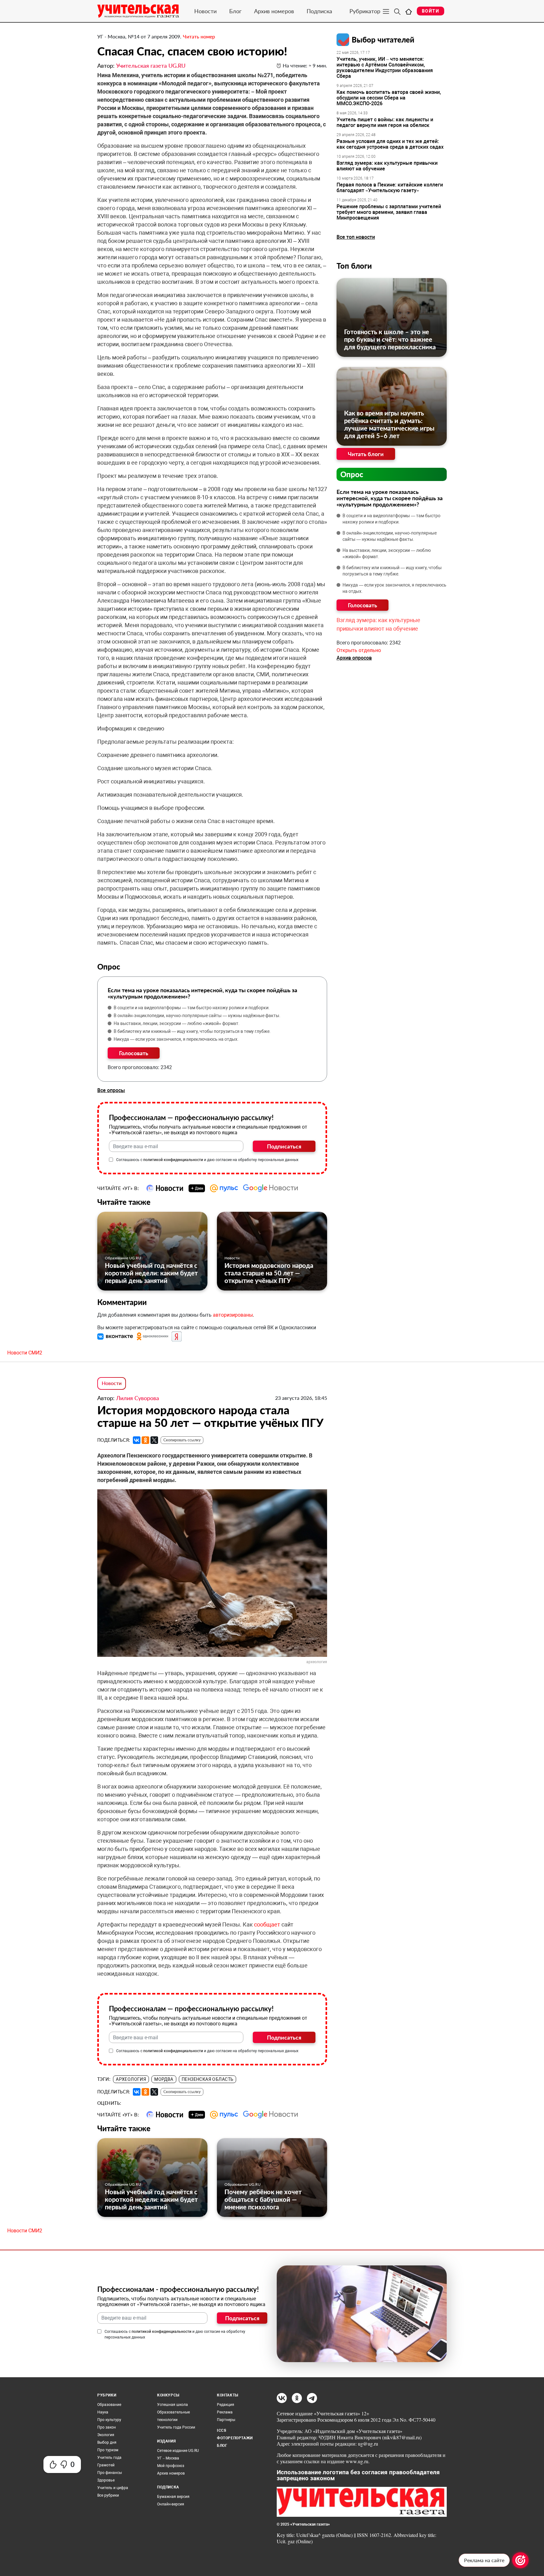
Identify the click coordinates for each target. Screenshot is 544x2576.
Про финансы (110, 2473)
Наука (103, 2412)
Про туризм (108, 2450)
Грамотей (106, 2465)
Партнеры (226, 2420)
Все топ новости (356, 237)
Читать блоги (366, 454)
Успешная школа (173, 2405)
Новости (205, 11)
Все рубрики (108, 2495)
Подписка (319, 11)
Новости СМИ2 (25, 1353)
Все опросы (111, 1090)
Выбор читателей (383, 40)
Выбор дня (107, 2442)
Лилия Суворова (138, 1398)
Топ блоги (354, 266)
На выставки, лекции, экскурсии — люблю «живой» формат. (177, 1023)
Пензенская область (208, 2079)
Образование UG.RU (123, 1258)
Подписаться (284, 1146)
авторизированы (233, 1315)
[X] (154, 1440)
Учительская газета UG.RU (151, 66)
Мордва (164, 2079)
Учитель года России (176, 2427)
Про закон (107, 2427)
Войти (431, 11)
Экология (106, 2435)
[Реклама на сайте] (520, 2560)
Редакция (226, 2405)
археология (131, 2079)
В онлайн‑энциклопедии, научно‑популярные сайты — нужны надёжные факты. (197, 1016)
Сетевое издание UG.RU (178, 2451)
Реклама (225, 2412)
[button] (116, 1336)
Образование (109, 2405)
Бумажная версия (173, 2497)
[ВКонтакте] (137, 1440)
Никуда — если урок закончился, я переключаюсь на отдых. (176, 1039)
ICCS (221, 2430)
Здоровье (106, 2480)
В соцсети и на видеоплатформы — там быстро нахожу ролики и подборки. (192, 1008)
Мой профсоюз (171, 2466)
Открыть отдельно (359, 650)
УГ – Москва (168, 2458)
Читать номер (199, 36)
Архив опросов (354, 658)
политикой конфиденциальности (173, 1160)
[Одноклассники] (145, 1440)
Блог (235, 11)
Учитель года (109, 2458)
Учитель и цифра (113, 2488)
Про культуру (109, 2420)
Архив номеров (274, 11)
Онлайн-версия (171, 2504)
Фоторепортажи (235, 2438)
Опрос (352, 474)
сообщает (267, 1924)
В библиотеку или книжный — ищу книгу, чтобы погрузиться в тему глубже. (192, 1031)
